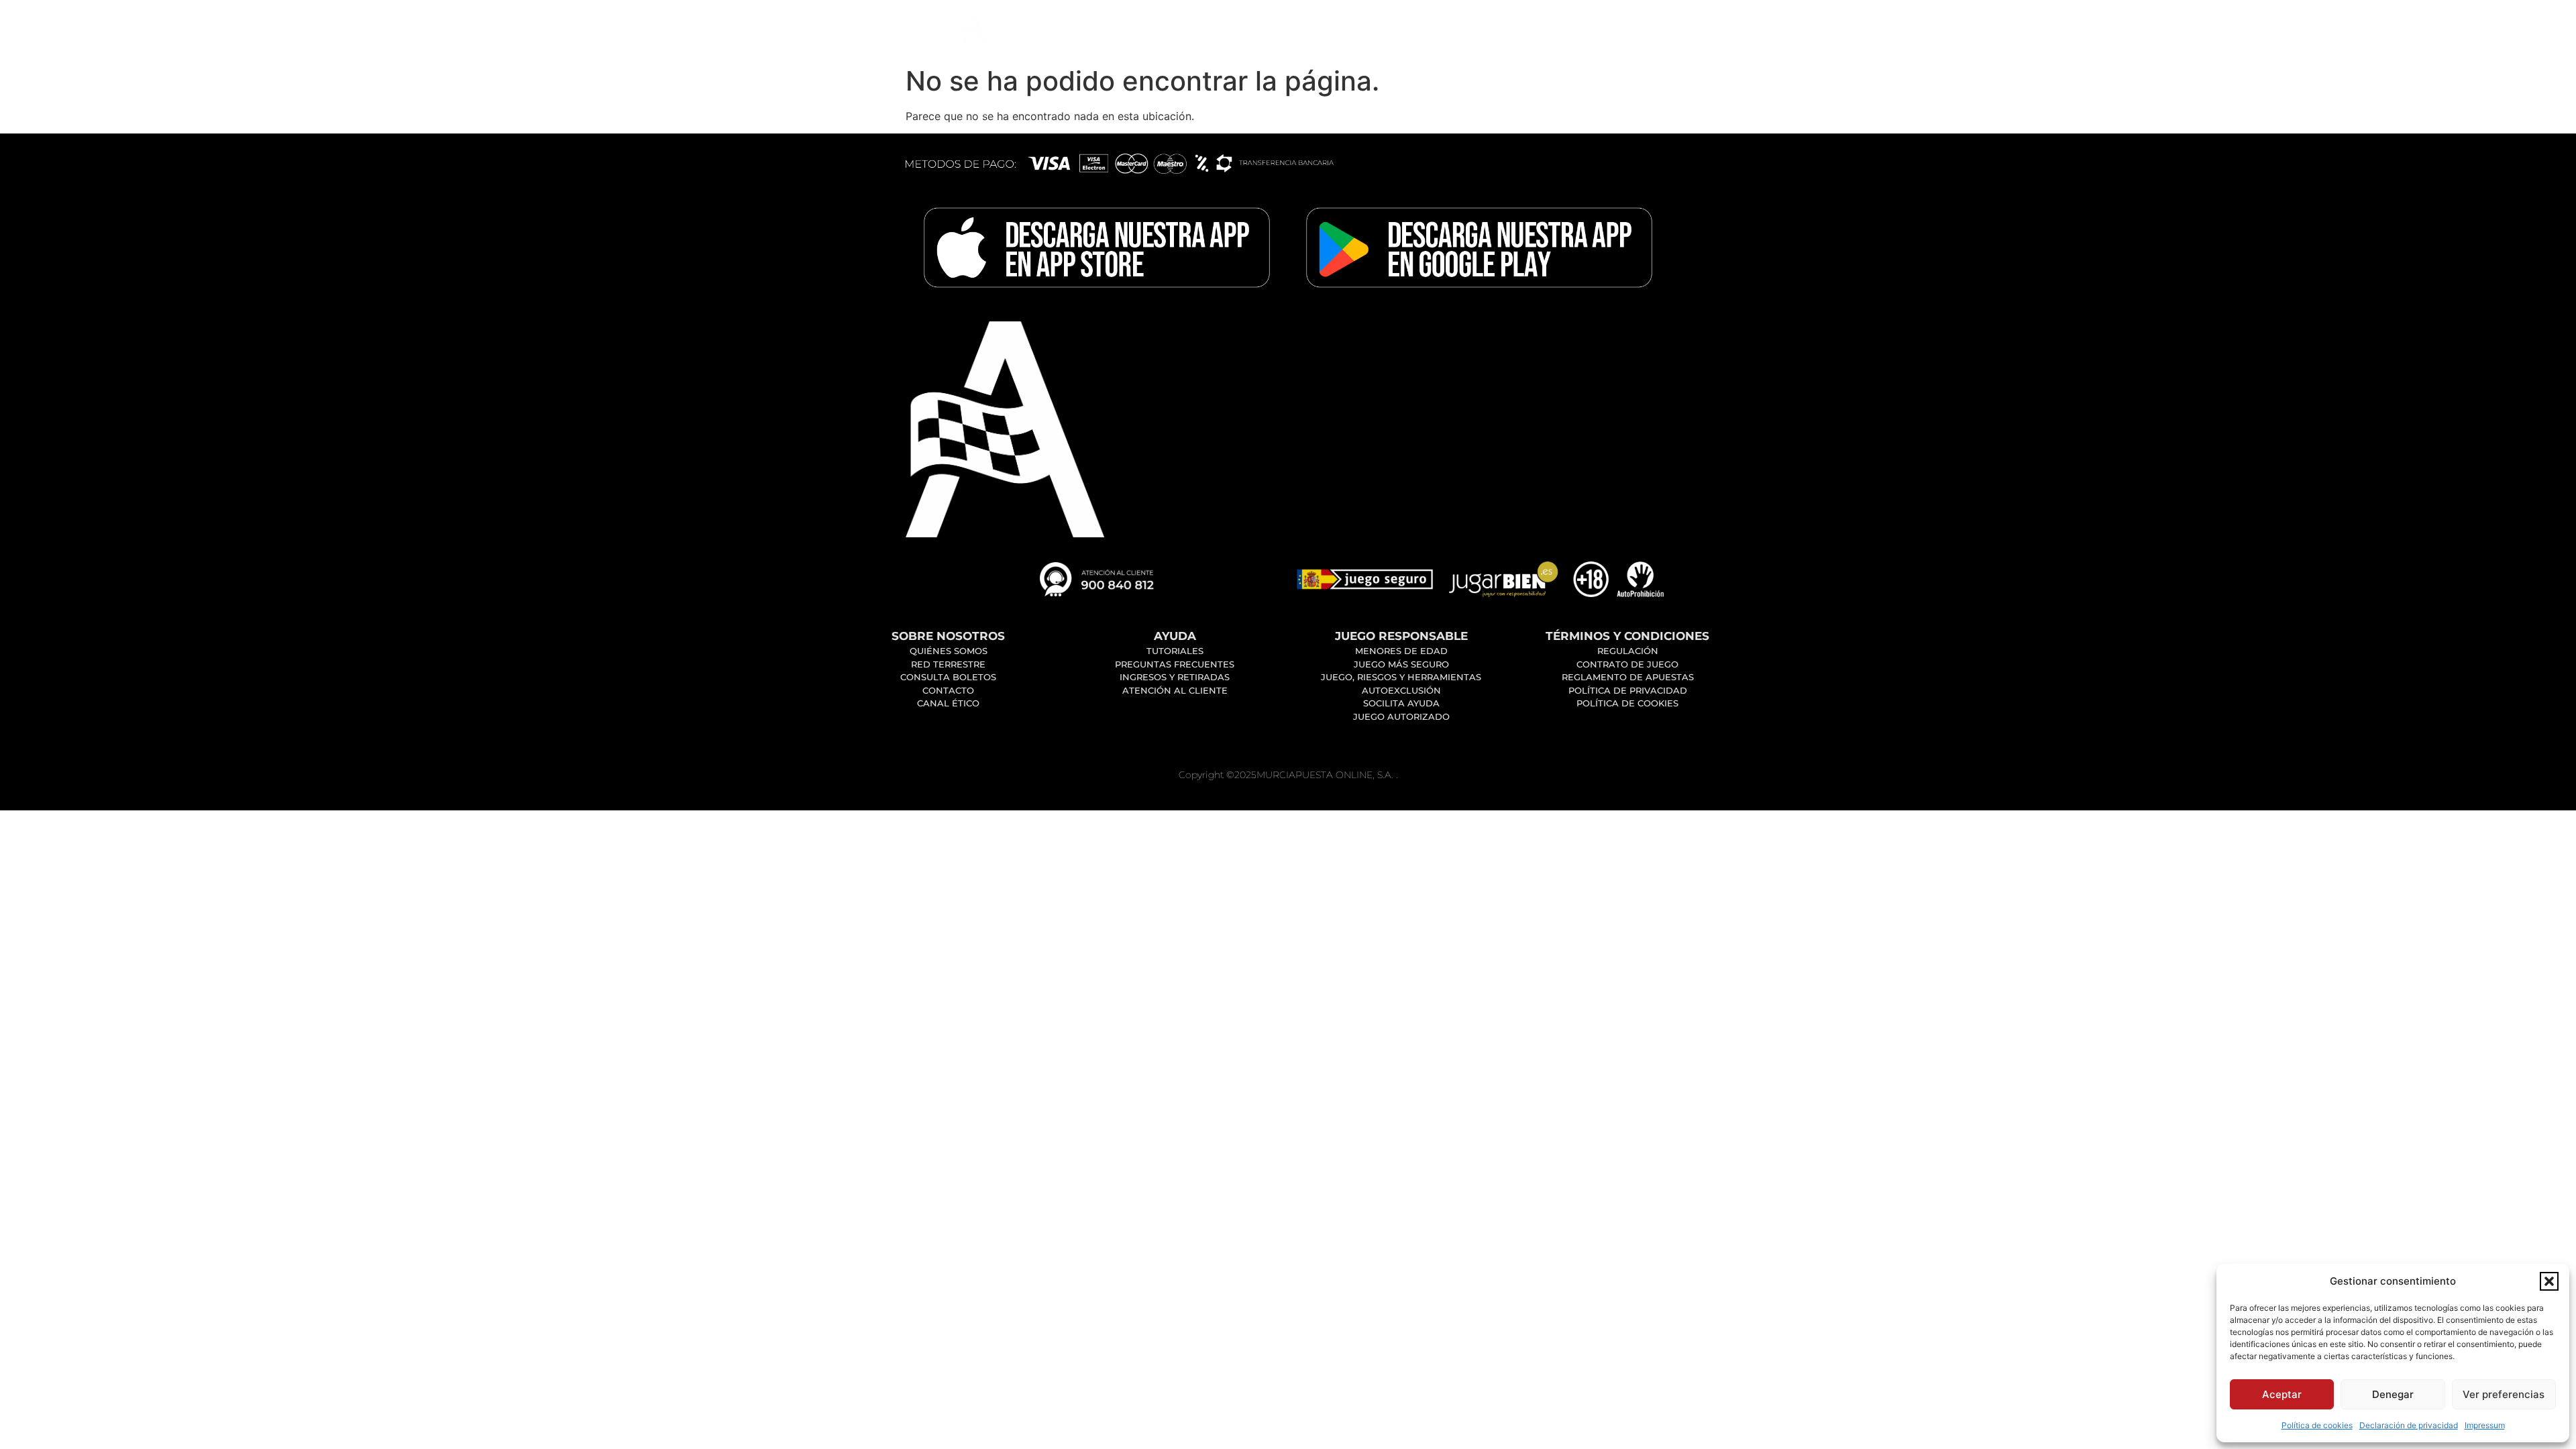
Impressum (2485, 1425)
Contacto (1407, 30)
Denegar (2393, 1394)
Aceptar (2282, 1394)
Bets (1318, 30)
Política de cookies (2317, 1425)
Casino (1156, 30)
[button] (2549, 1281)
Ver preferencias (2504, 1394)
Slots (1240, 30)
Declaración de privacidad (2409, 1425)
